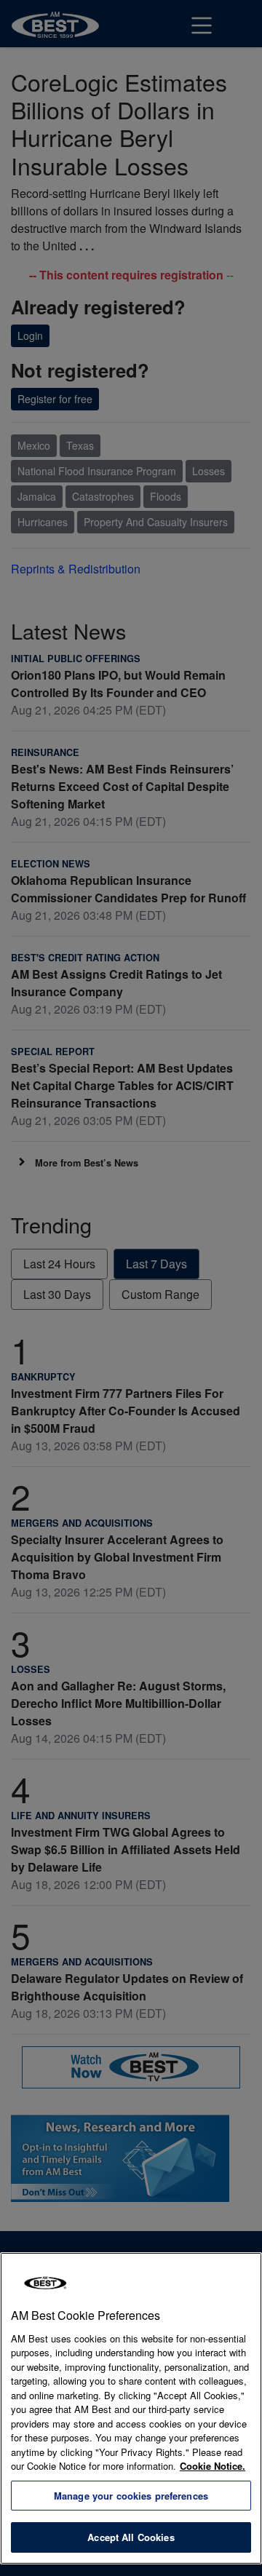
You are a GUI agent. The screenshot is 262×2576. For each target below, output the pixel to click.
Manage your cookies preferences (131, 2496)
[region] (131, 2408)
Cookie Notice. (213, 2466)
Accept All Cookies (131, 2537)
